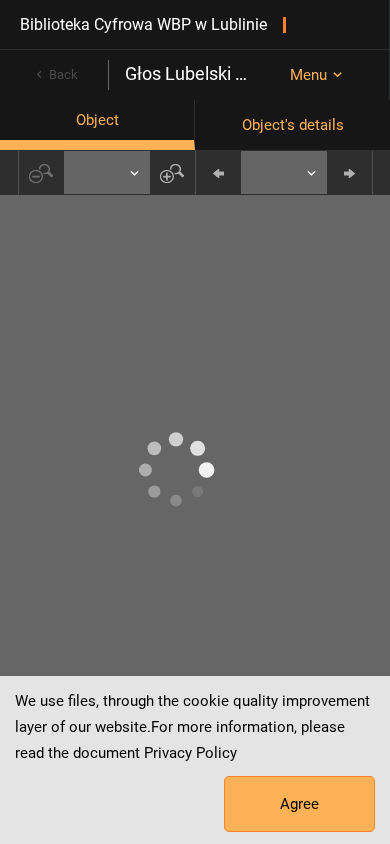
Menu (308, 75)
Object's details (293, 125)
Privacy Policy (190, 753)
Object (97, 120)
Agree (299, 804)
